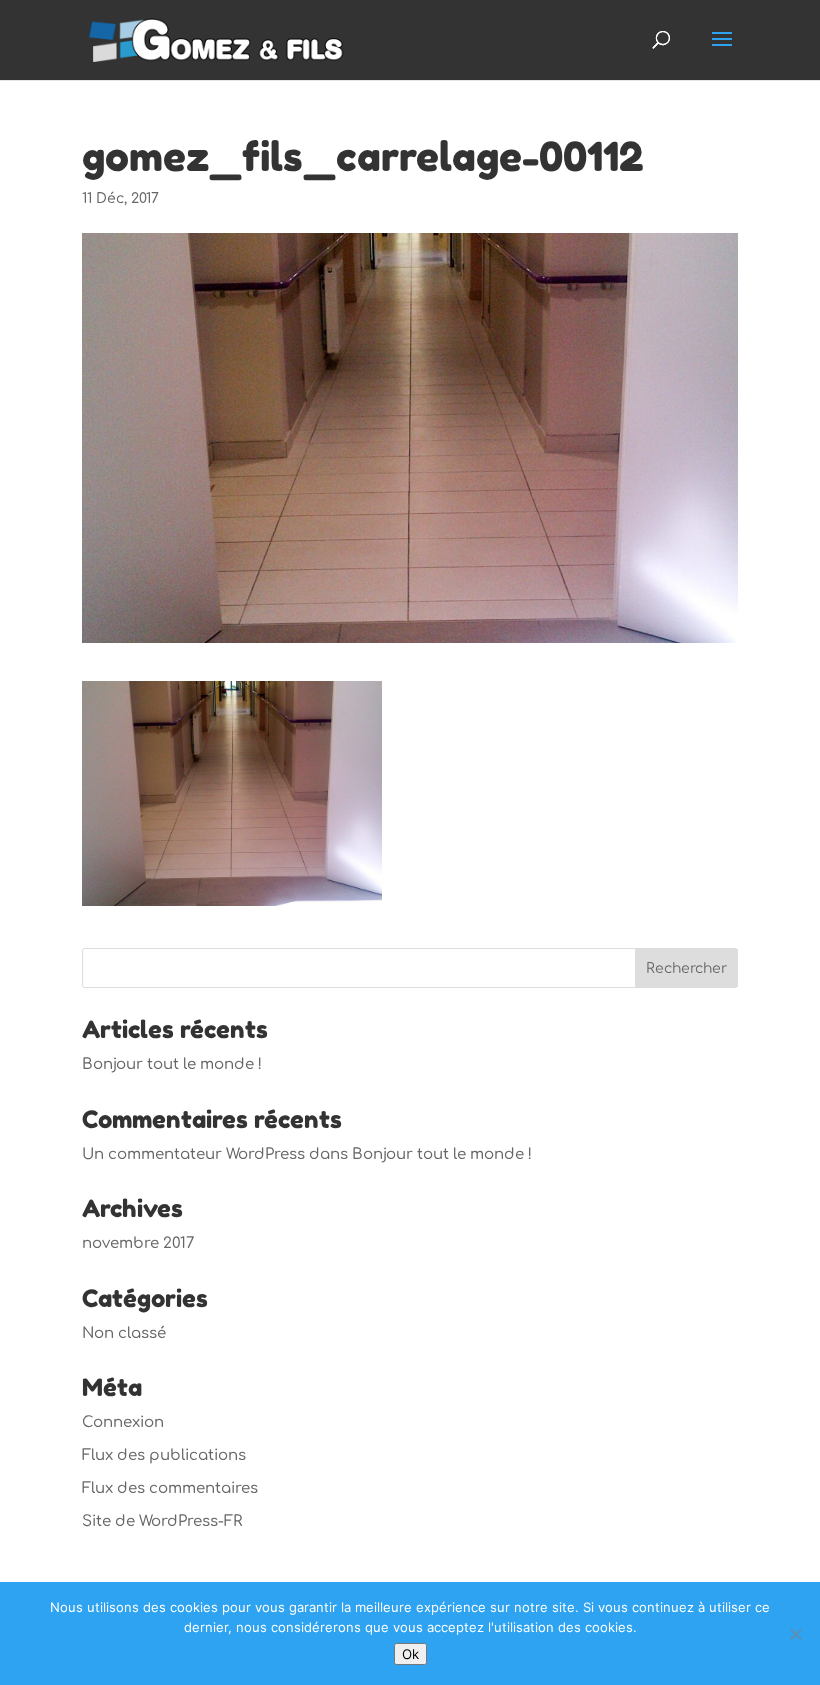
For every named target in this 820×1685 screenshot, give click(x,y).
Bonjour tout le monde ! (172, 1064)
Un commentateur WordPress (193, 1154)
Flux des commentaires (170, 1488)
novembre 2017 (138, 1243)
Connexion (123, 1422)
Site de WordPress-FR (162, 1521)
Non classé (124, 1333)
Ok (410, 1654)
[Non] (795, 1634)
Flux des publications (164, 1455)
